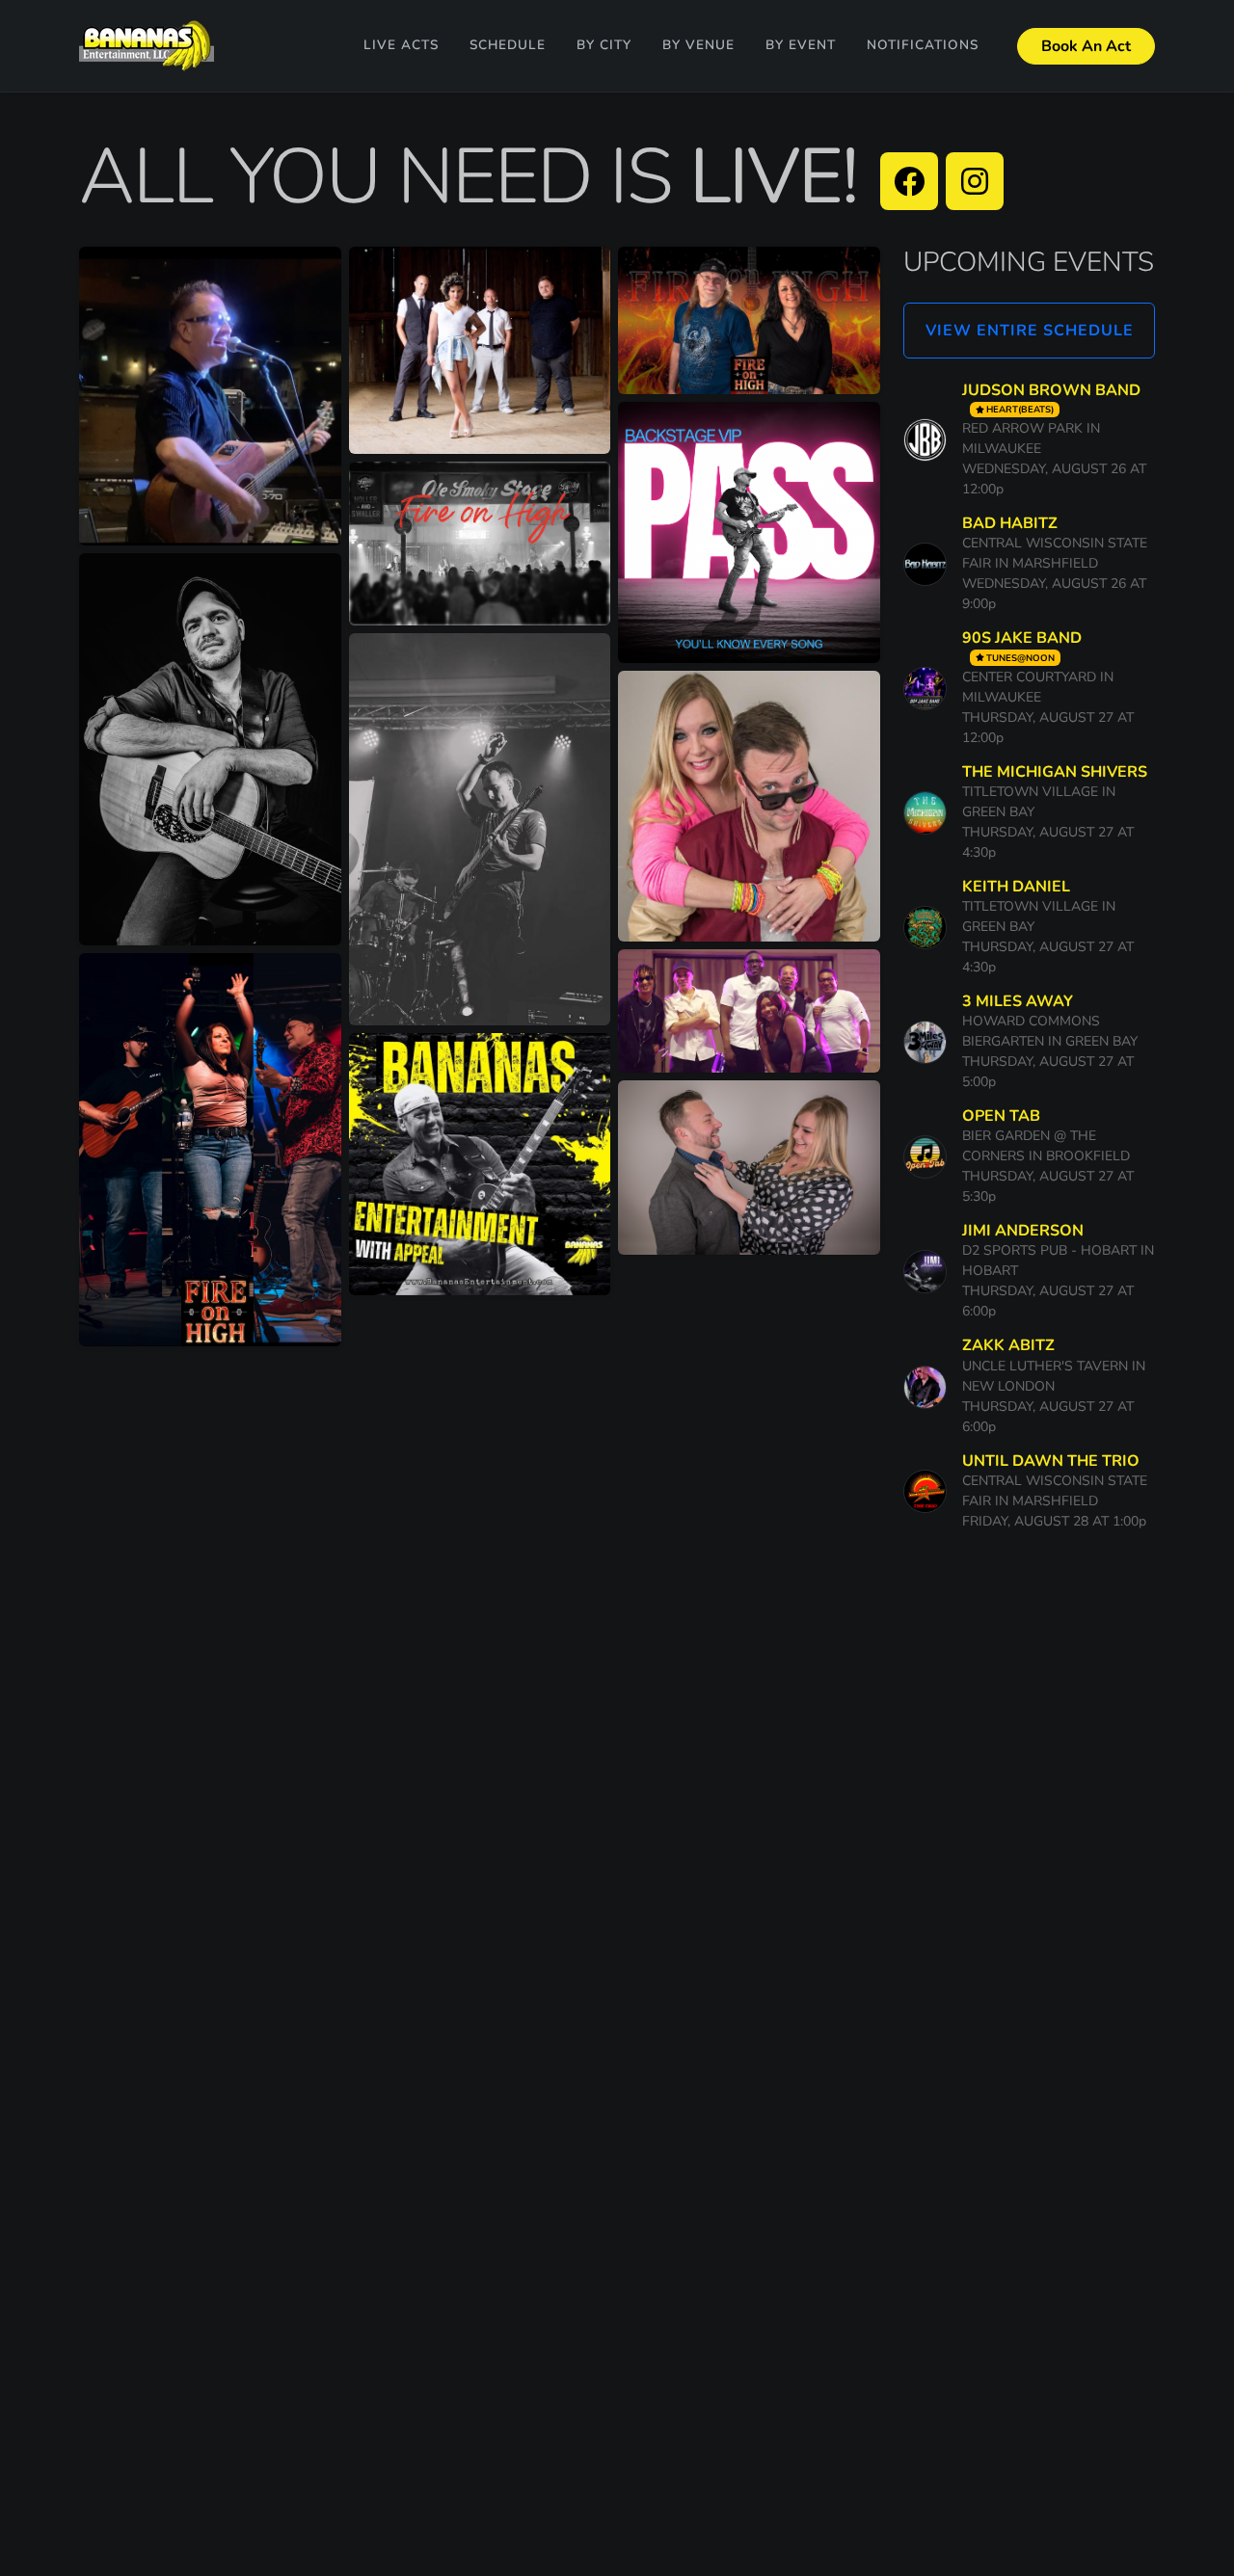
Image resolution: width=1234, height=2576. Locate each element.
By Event (801, 45)
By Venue (698, 45)
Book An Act (1086, 46)
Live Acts (401, 45)
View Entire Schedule (1030, 331)
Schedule (508, 45)
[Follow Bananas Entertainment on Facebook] (909, 181)
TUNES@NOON (1020, 658)
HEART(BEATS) (1020, 409)
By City (604, 45)
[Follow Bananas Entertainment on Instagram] (975, 181)
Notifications (923, 45)
